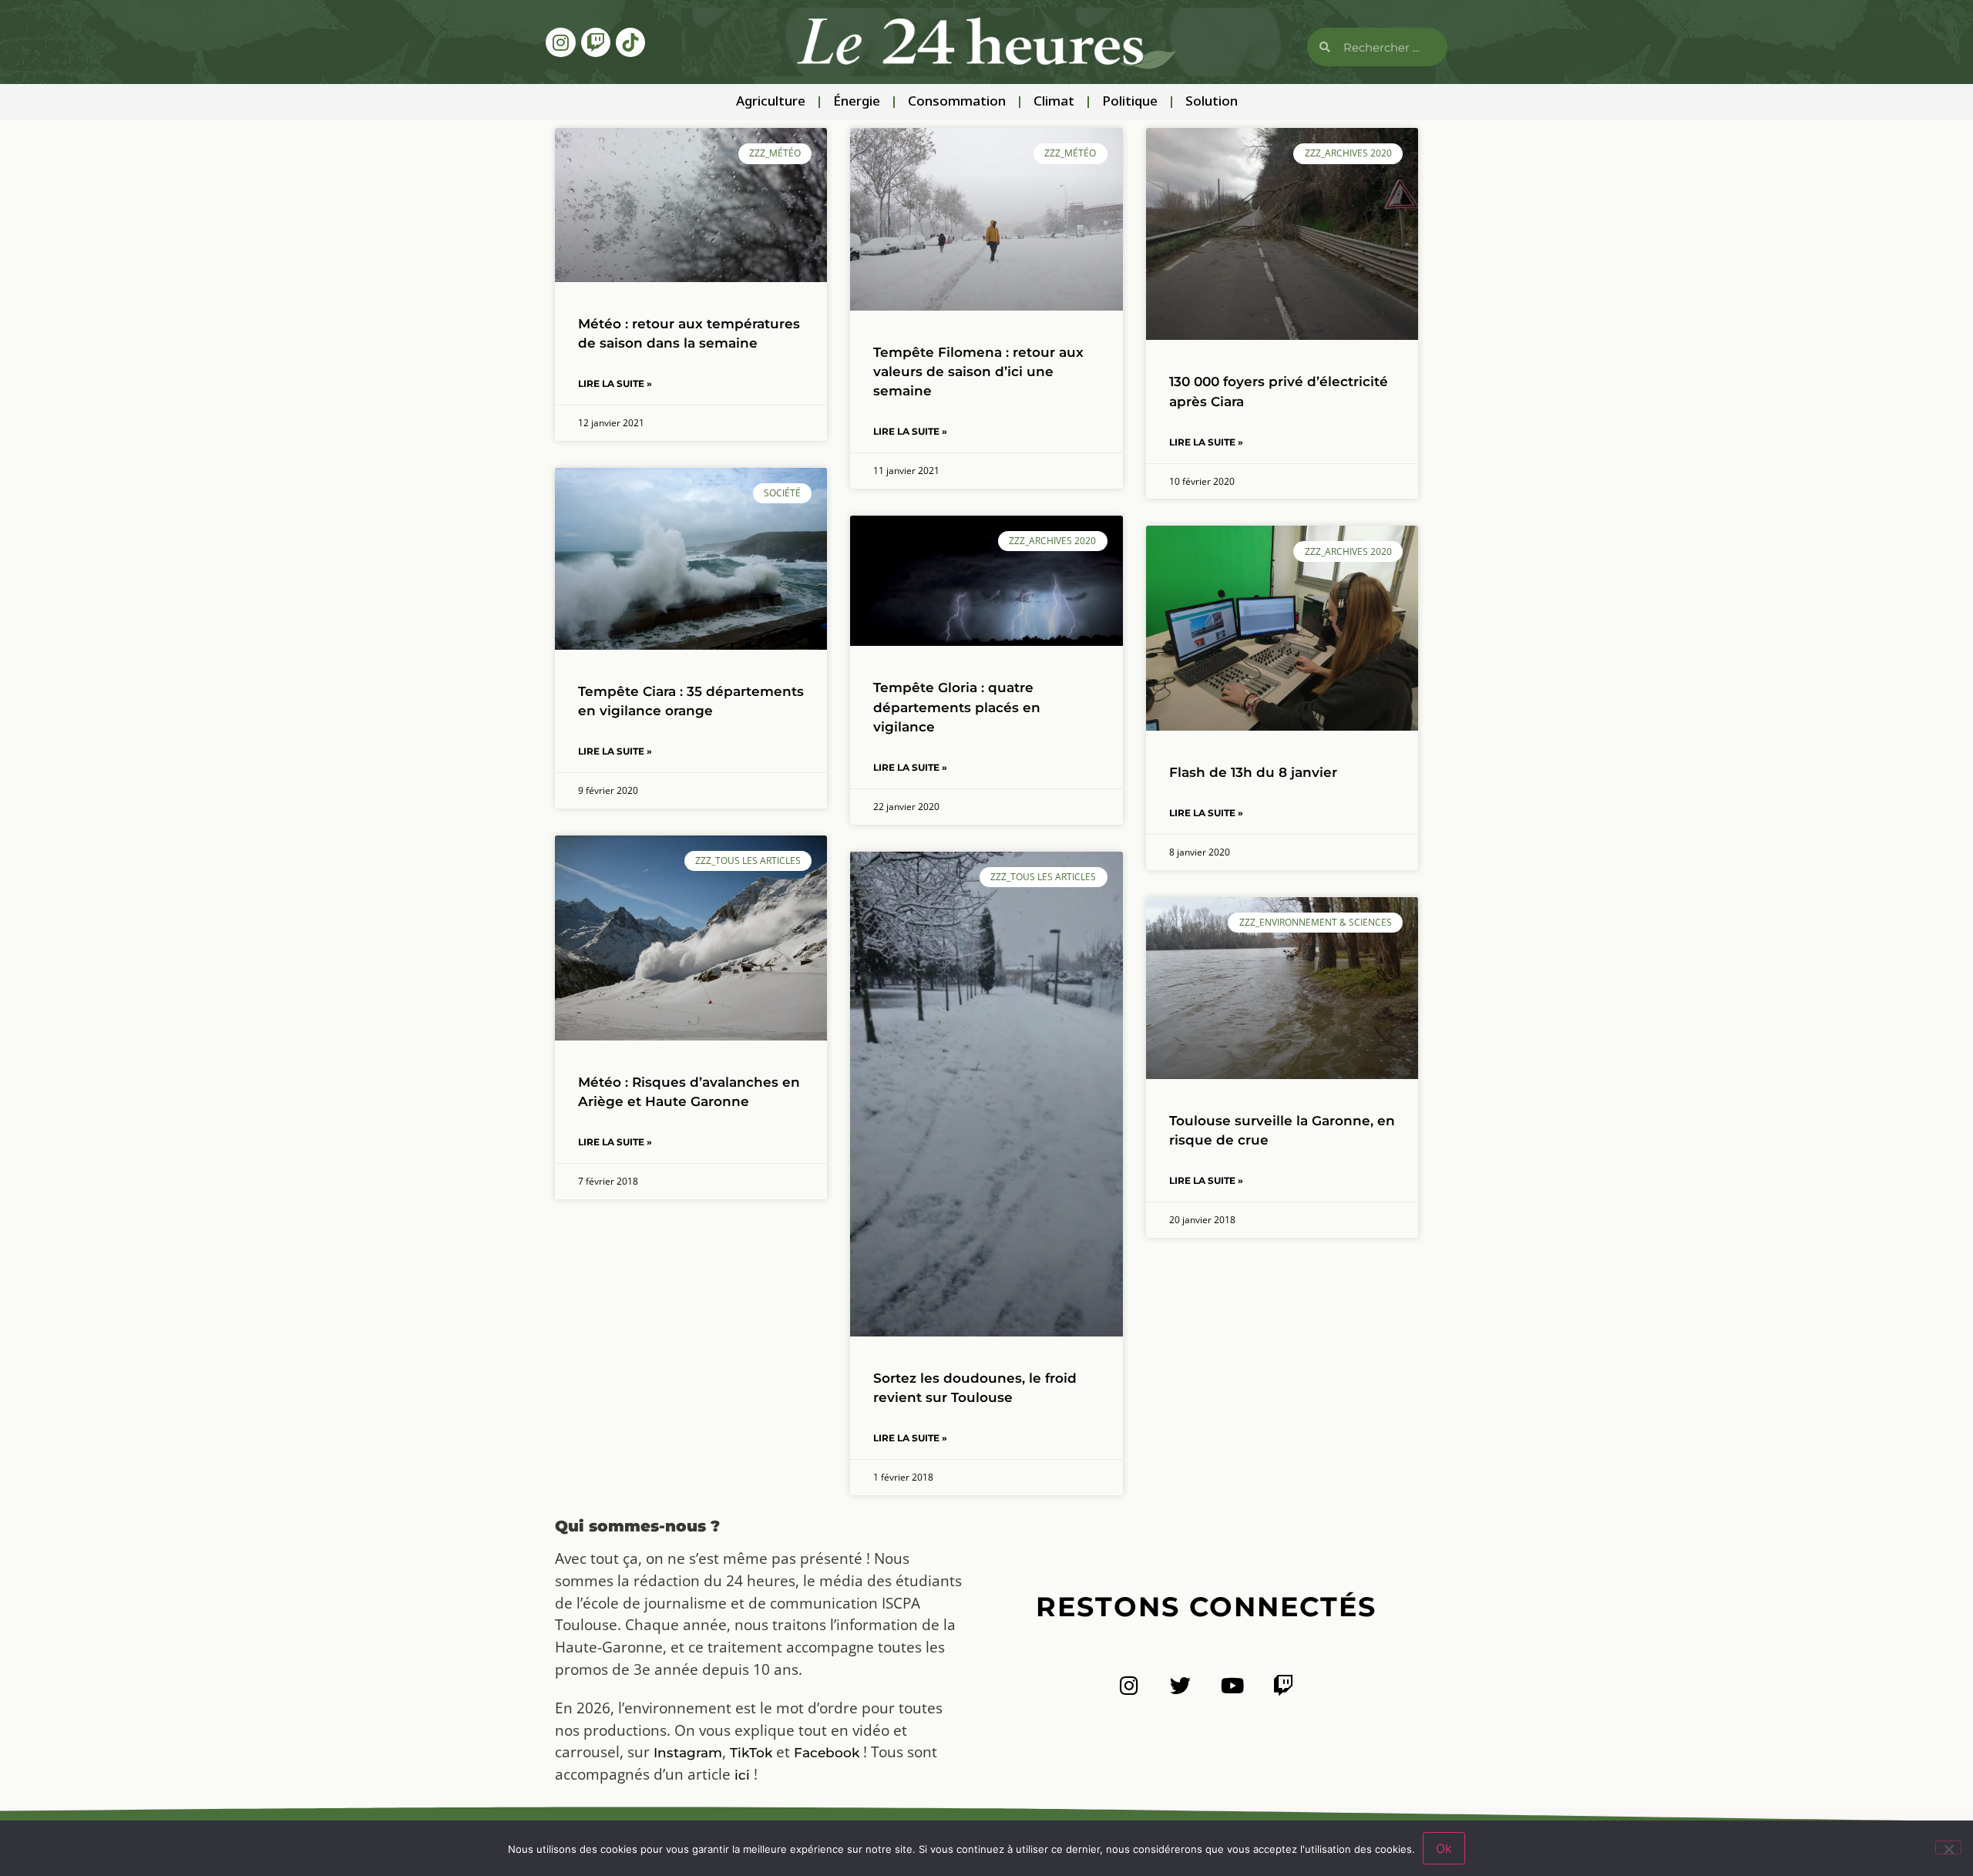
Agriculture (771, 102)
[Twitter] (1180, 1685)
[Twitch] (596, 42)
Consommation (957, 102)
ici (742, 1775)
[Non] (1948, 1847)
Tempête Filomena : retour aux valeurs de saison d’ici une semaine (978, 372)
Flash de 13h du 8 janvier (1253, 772)
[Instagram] (560, 42)
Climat (1054, 102)
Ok (1444, 1848)
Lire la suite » (615, 383)
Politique (1130, 102)
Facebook (827, 1753)
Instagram (688, 1753)
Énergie (857, 102)
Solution (1212, 102)
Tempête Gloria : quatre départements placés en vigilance (957, 707)
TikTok (751, 1753)
